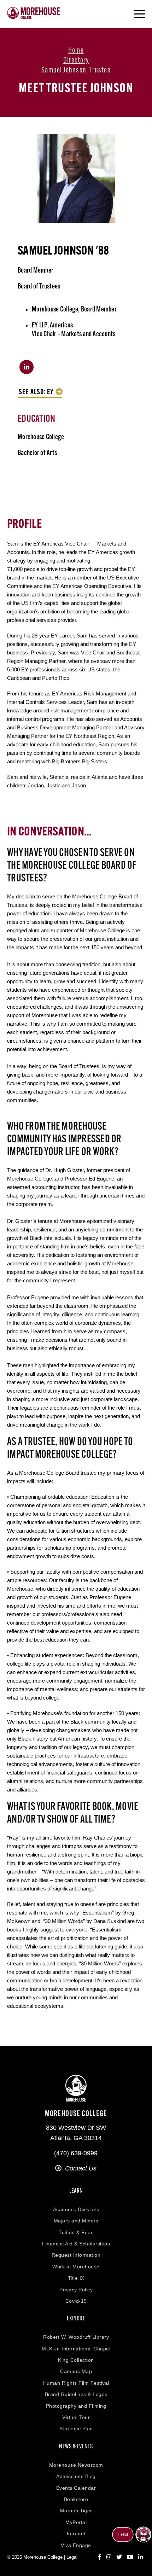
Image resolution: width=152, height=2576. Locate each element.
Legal (72, 2557)
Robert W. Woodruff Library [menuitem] (76, 2337)
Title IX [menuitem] (76, 2278)
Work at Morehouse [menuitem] (76, 2267)
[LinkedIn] (141, 2557)
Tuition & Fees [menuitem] (76, 2232)
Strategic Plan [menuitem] (76, 2429)
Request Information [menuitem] (76, 2255)
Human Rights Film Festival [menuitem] (76, 2383)
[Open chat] (143, 2534)
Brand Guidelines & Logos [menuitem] (76, 2394)
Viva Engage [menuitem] (76, 2545)
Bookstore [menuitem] (76, 2499)
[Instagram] (109, 2557)
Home (76, 51)
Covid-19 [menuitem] (76, 2301)
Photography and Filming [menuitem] (76, 2406)
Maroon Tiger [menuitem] (76, 2511)
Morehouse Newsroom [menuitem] (76, 2465)
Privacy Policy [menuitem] (76, 2290)
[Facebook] (100, 2557)
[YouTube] (130, 2557)
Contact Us (81, 2168)
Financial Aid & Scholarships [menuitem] (76, 2244)
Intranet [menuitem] (76, 2534)
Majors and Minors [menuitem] (76, 2221)
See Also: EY (36, 392)
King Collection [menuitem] (76, 2360)
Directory (76, 61)
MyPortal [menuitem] (76, 2522)
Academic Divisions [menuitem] (76, 2209)
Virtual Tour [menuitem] (76, 2417)
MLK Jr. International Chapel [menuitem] (76, 2349)
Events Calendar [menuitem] (76, 2488)
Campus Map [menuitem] (76, 2371)
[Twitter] (119, 2557)
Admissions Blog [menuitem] (76, 2476)
